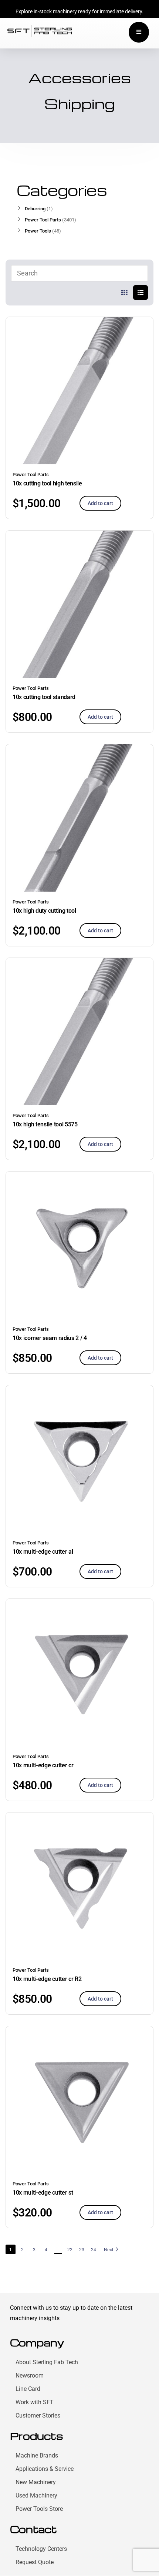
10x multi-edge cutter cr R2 (47, 1979)
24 (94, 2250)
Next (109, 2250)
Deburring (35, 209)
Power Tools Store (39, 2509)
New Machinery (36, 2482)
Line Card (28, 2389)
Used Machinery (36, 2495)
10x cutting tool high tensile (47, 483)
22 (70, 2250)
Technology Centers (41, 2549)
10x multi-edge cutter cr (43, 1765)
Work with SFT (35, 2402)
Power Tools (38, 231)
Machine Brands (37, 2455)
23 (82, 2250)
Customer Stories (38, 2415)
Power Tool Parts (31, 475)
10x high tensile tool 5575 (45, 1124)
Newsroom (30, 2375)
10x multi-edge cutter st (43, 2193)
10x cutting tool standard (44, 697)
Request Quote (35, 2562)
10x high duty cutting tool (44, 911)
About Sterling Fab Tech (47, 2362)
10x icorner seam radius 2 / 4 (50, 1338)
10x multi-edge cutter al (43, 1552)
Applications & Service (45, 2469)
